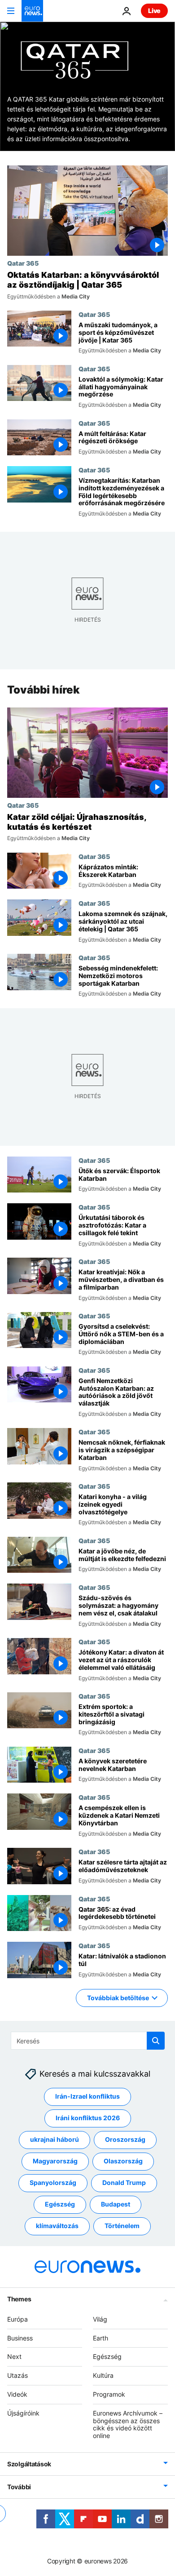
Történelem (122, 2226)
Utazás (17, 2375)
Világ (100, 2319)
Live (154, 11)
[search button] (156, 2041)
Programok (109, 2394)
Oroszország (125, 2140)
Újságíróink (23, 2413)
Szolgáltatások (29, 2464)
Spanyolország (53, 2183)
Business (20, 2338)
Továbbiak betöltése (118, 1997)
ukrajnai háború (55, 2140)
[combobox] (88, 2041)
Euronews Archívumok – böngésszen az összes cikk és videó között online (128, 2424)
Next (14, 2357)
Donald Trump (124, 2183)
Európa (17, 2319)
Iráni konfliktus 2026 (88, 2118)
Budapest (116, 2205)
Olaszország (123, 2161)
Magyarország (55, 2161)
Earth (101, 2338)
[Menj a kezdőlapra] (32, 11)
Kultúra (103, 2375)
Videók (17, 2394)
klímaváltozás (57, 2226)
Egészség (60, 2205)
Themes (19, 2299)
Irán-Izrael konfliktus (87, 2097)
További (19, 2487)
